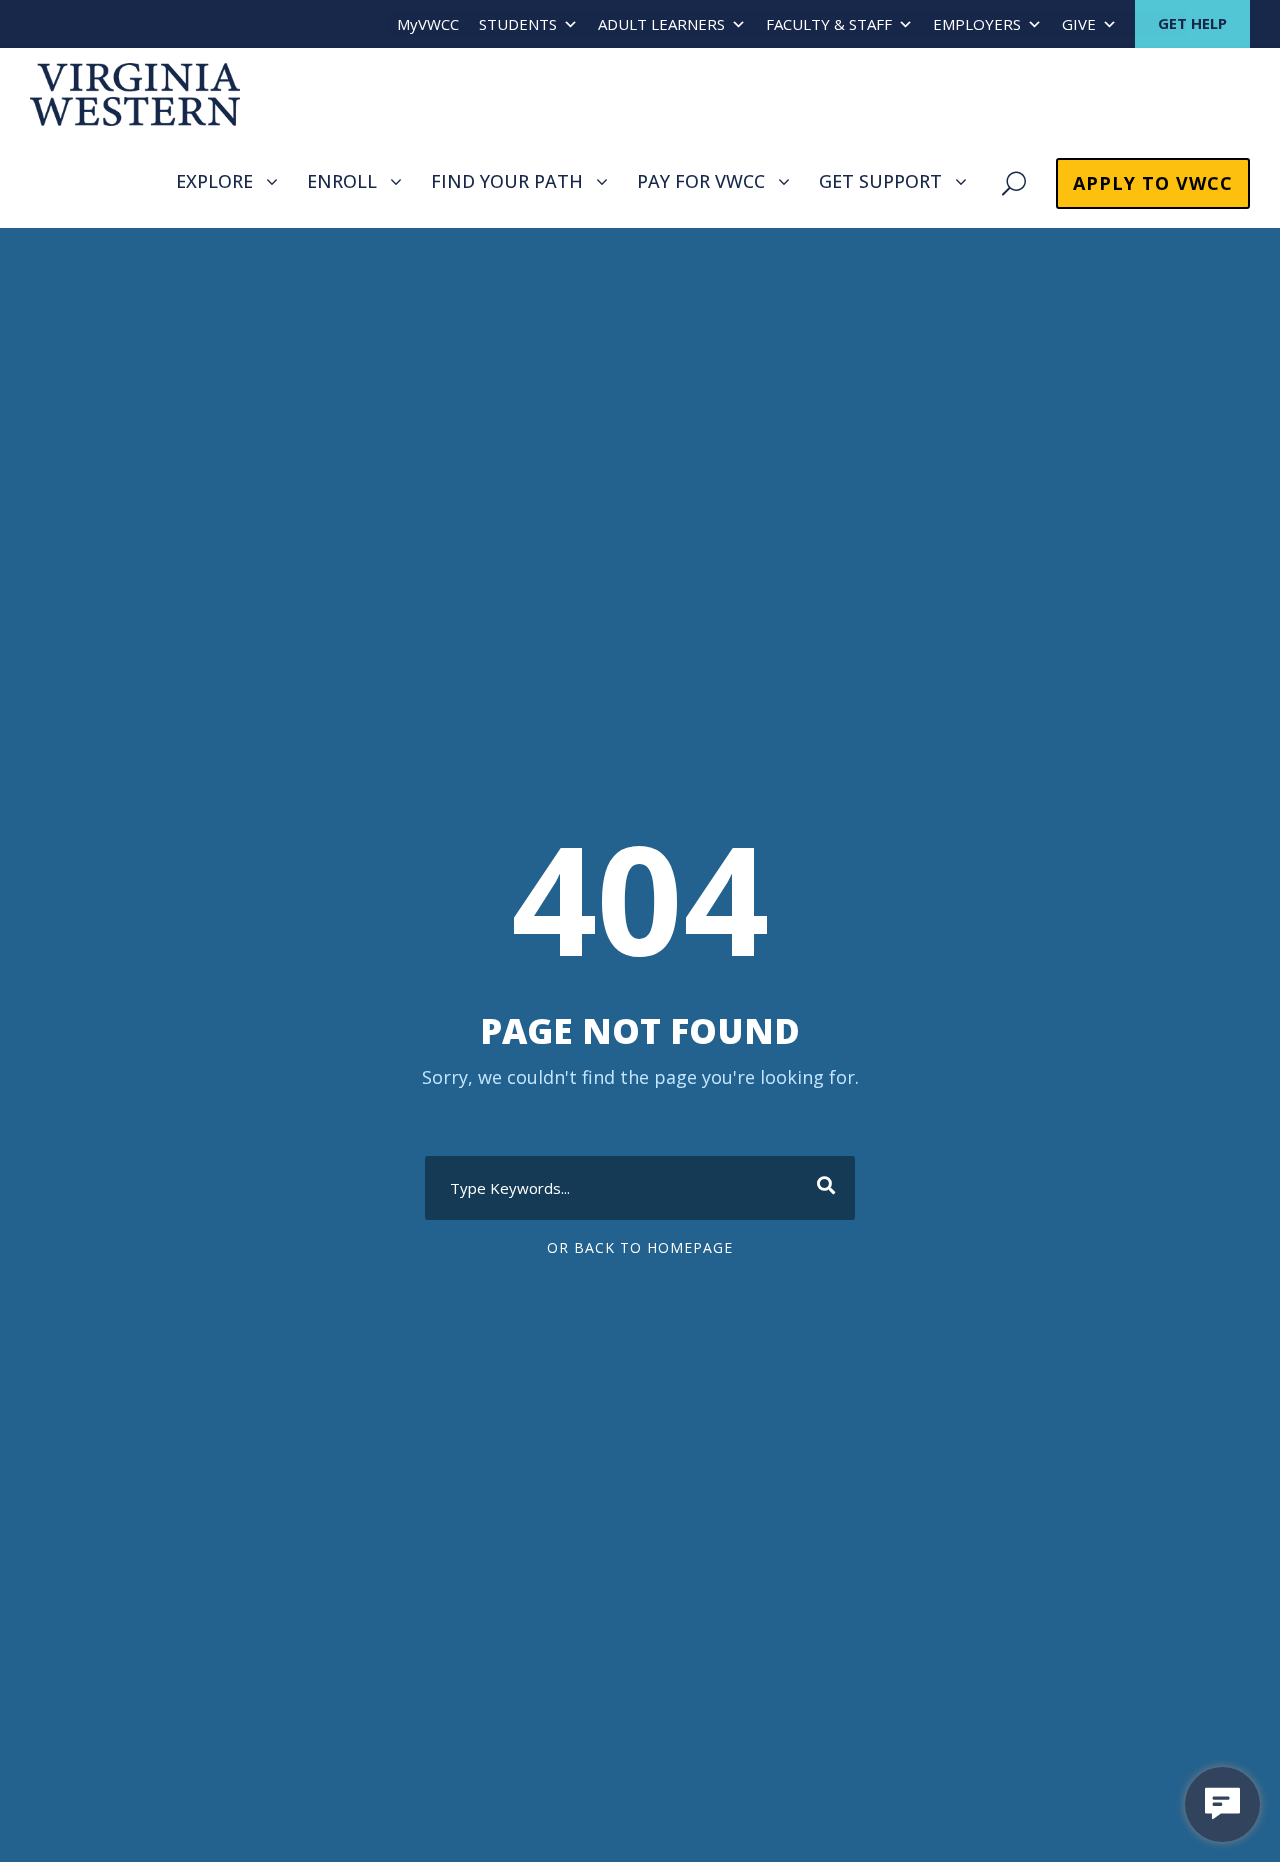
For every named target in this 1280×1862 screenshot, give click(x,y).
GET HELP (1192, 23)
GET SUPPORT (880, 181)
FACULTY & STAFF (829, 24)
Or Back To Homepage (640, 1247)
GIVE (1079, 24)
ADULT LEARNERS (661, 24)
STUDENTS (518, 24)
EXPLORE (214, 181)
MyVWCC (428, 24)
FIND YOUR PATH (507, 181)
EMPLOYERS (977, 24)
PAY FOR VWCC (701, 181)
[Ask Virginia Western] (1222, 1804)
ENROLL (342, 181)
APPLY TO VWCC (1153, 183)
